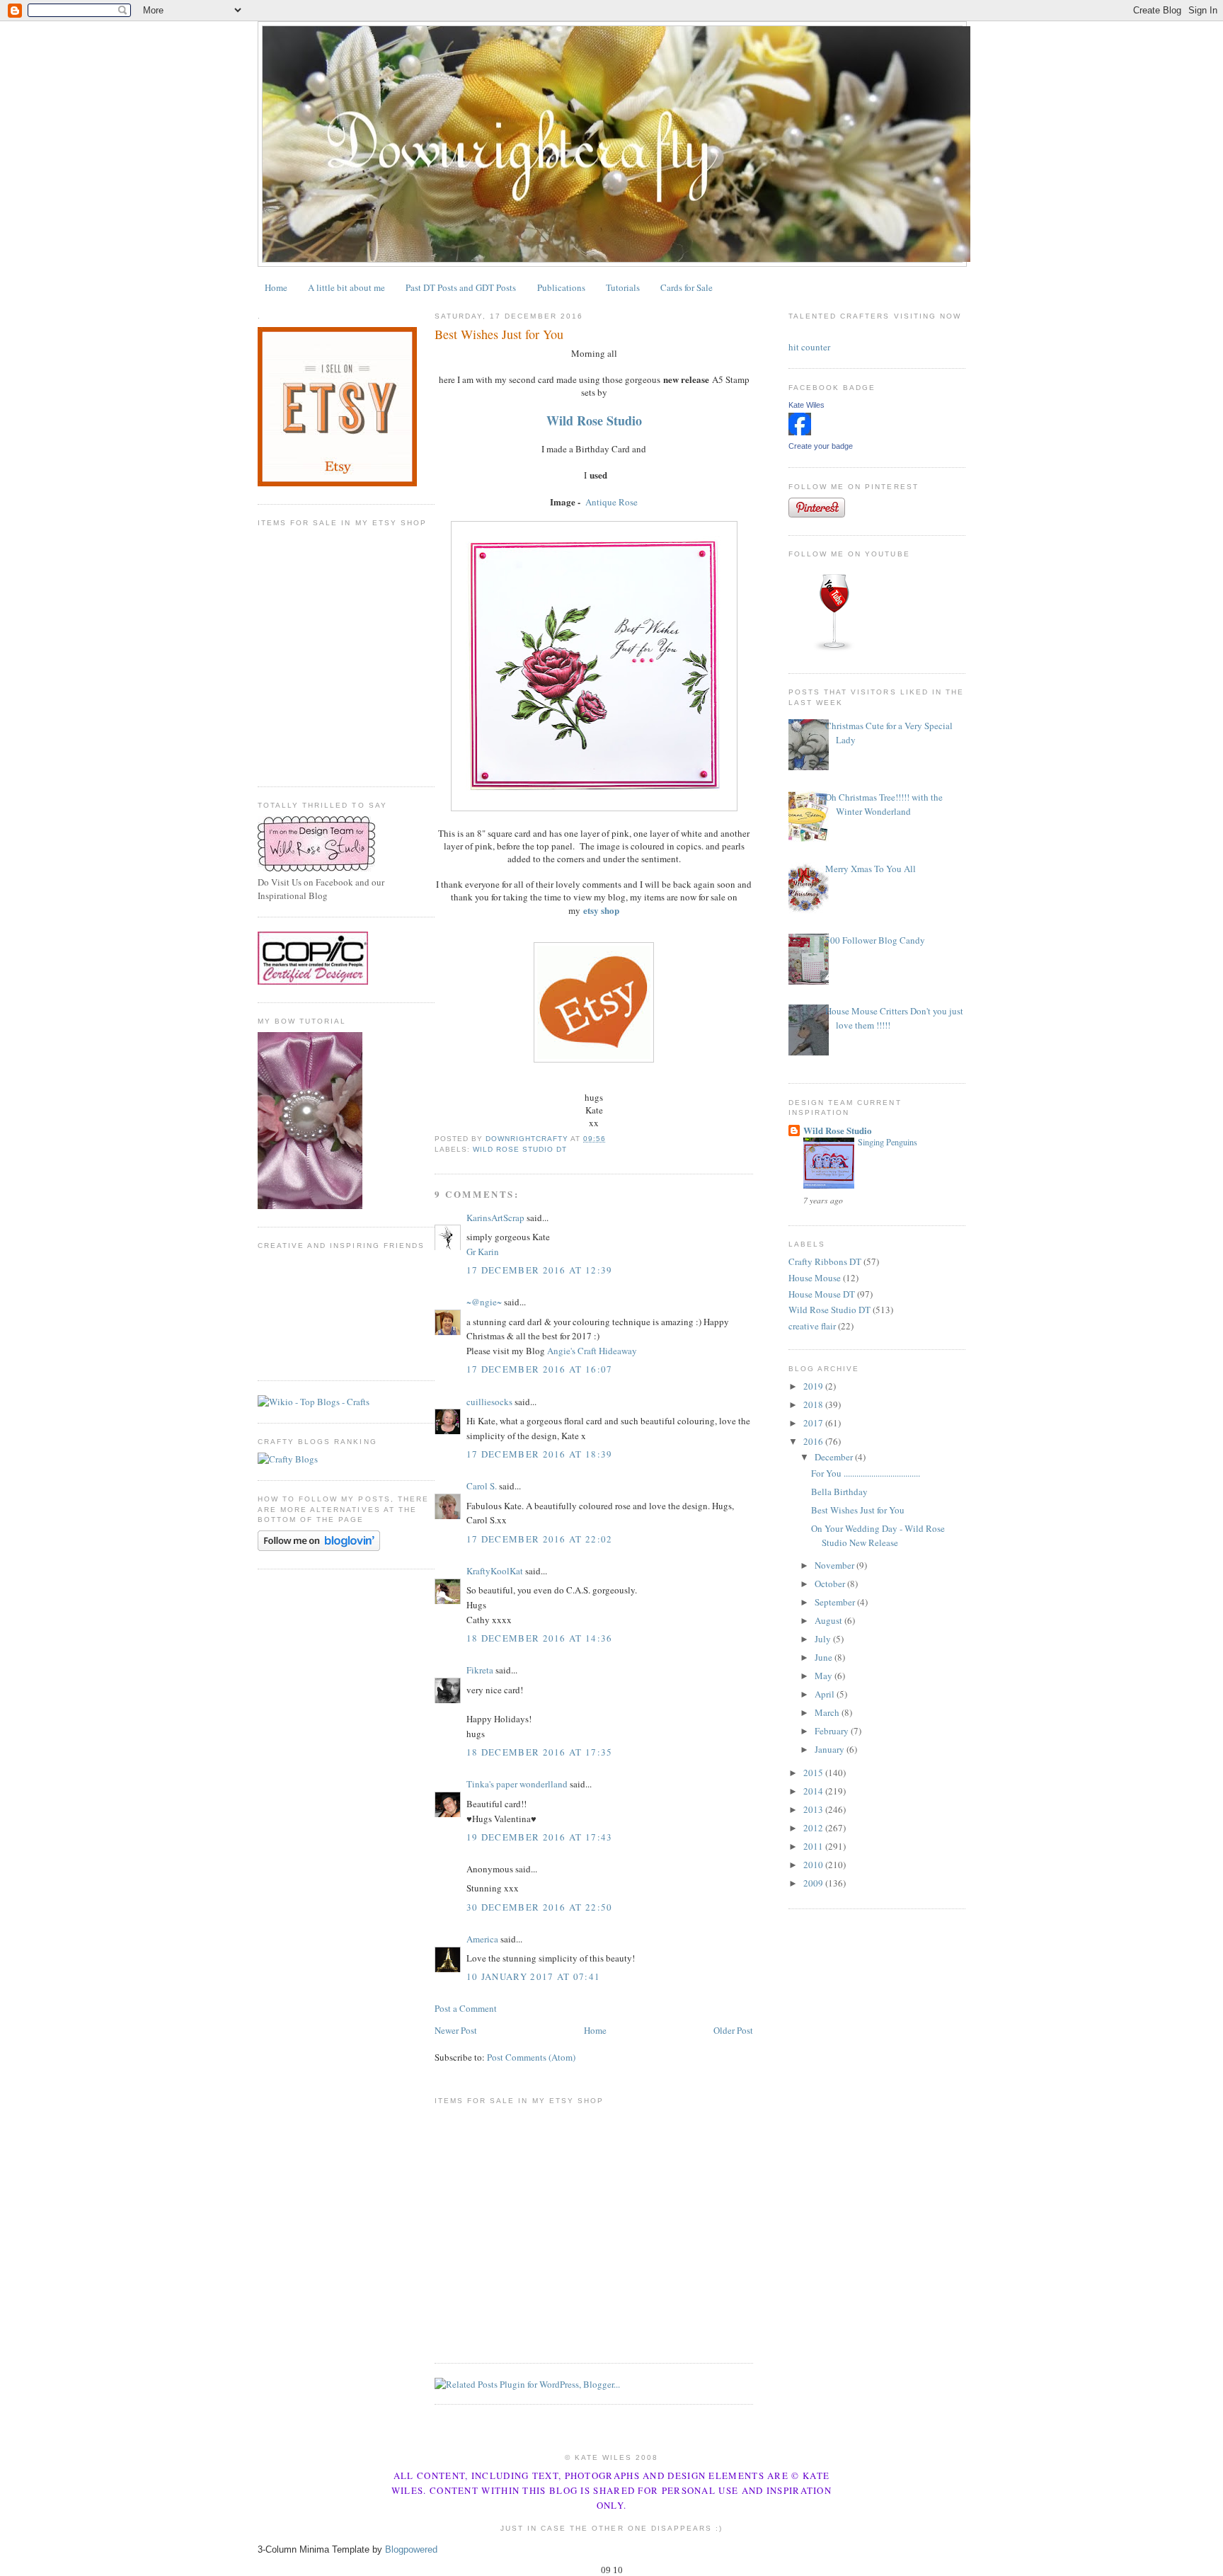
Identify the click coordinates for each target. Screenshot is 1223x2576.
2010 (814, 1865)
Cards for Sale (687, 287)
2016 (814, 1441)
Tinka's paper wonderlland (517, 1784)
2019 (814, 1386)
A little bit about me (346, 287)
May (825, 1676)
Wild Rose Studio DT (520, 1149)
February (833, 1731)
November (836, 1565)
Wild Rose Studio (838, 1130)
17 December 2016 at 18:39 (540, 1454)
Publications (561, 287)
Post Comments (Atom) (531, 2057)
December (835, 1457)
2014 (814, 1791)
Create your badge (821, 446)
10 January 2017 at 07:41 (533, 1976)
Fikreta (480, 1670)
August (829, 1620)
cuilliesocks (489, 1402)
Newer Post (456, 2030)
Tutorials (623, 287)
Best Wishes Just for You (858, 1510)
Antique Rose (611, 502)
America (482, 1939)
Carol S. (482, 1486)
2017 (814, 1423)
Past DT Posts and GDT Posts (461, 287)
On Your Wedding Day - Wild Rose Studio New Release (878, 1535)
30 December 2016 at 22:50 (540, 1907)
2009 (814, 1883)
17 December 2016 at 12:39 (540, 1270)
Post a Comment (466, 2008)
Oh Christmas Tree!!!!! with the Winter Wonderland (884, 804)
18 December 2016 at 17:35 (540, 1752)
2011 (814, 1846)
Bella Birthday (839, 1492)
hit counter (809, 347)
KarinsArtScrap (495, 1218)
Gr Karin (483, 1252)
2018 (814, 1404)
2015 (814, 1773)
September (836, 1602)
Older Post (733, 2030)
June (825, 1657)
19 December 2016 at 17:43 (540, 1837)
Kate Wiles (806, 405)
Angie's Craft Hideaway (592, 1351)
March (828, 1712)
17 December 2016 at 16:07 (540, 1369)
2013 (814, 1809)
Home (276, 287)
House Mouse (815, 1278)
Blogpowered (411, 2549)
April (826, 1694)
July (824, 1639)
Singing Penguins (888, 1142)
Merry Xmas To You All (871, 869)
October (831, 1584)
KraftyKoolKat (495, 1571)
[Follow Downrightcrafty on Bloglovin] (319, 1547)
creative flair (812, 1326)
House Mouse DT (822, 1294)
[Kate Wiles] (800, 432)
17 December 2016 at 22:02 (540, 1539)
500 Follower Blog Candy (875, 940)
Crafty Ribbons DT (825, 1261)
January (831, 1749)
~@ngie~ (484, 1302)
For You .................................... (866, 1473)
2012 (814, 1828)
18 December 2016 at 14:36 (540, 1638)
